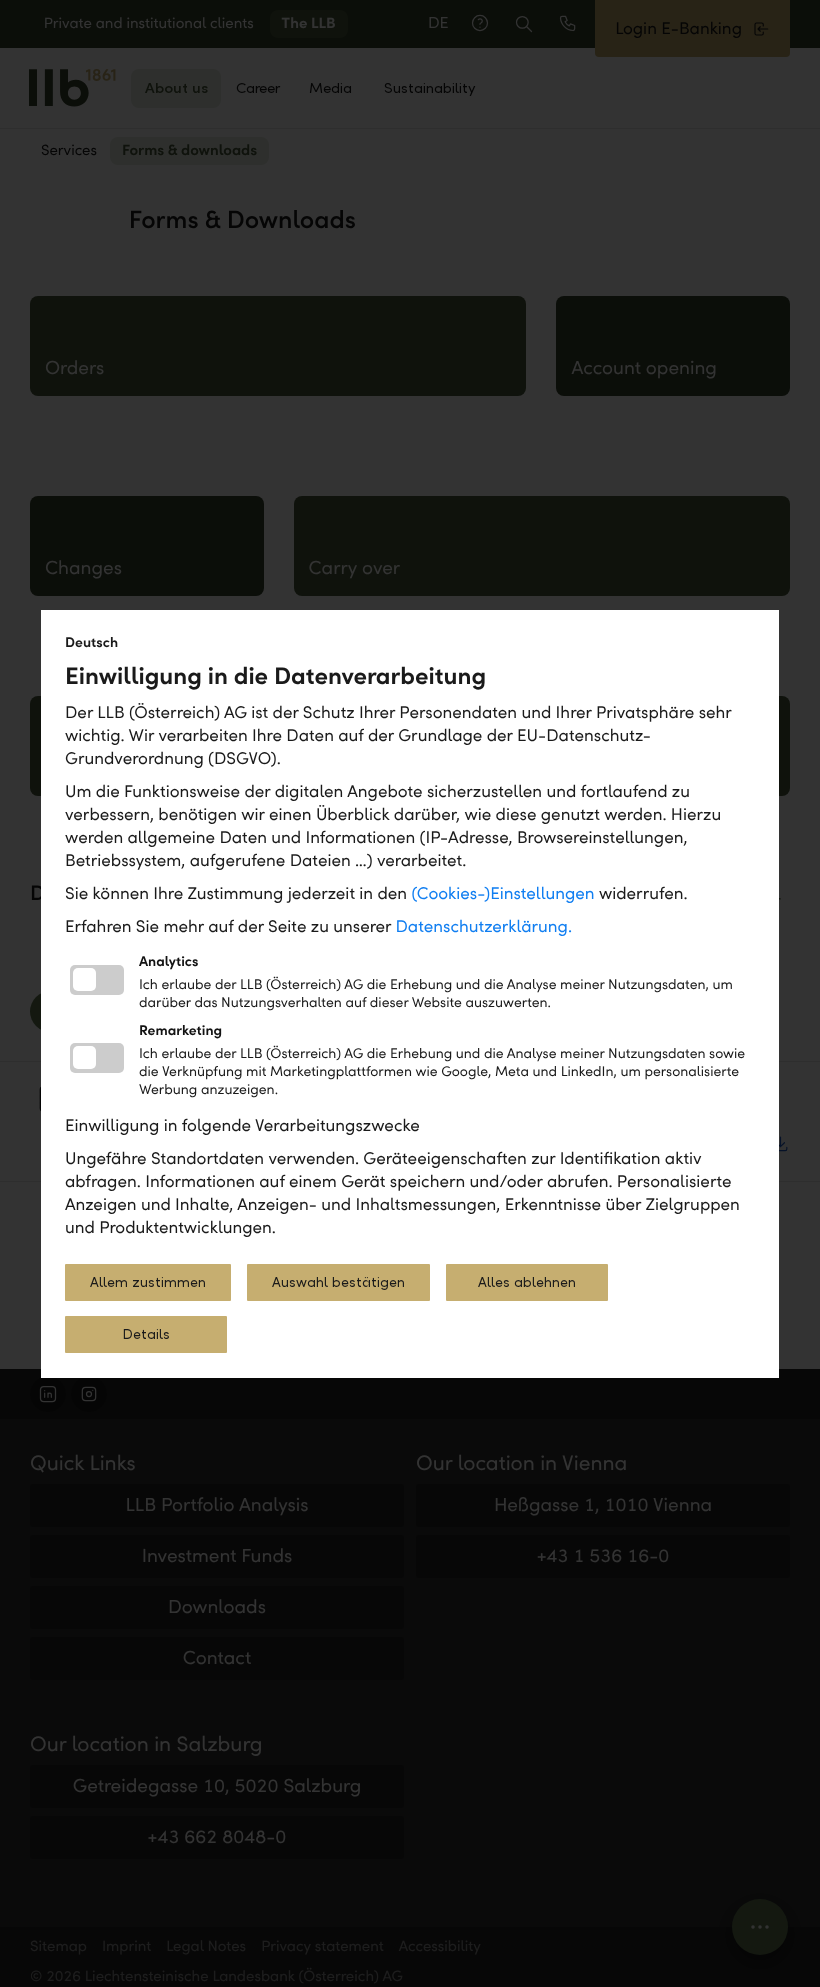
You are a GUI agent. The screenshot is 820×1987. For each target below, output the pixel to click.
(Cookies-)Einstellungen (502, 893)
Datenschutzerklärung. (484, 926)
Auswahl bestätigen (338, 1282)
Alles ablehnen (527, 1282)
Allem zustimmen (148, 1282)
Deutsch (91, 642)
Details (146, 1334)
